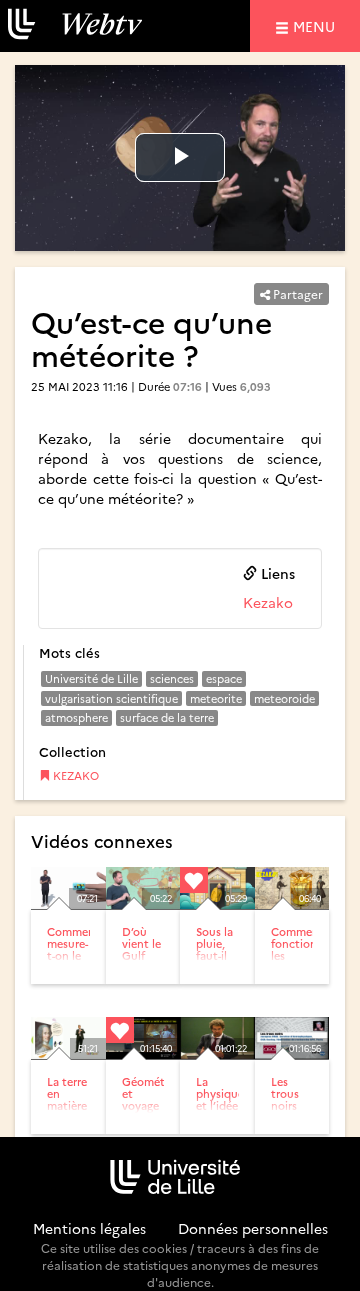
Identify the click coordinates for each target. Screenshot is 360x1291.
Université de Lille (91, 678)
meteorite (216, 698)
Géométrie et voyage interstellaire (155, 1099)
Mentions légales (89, 1228)
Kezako (268, 602)
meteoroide (284, 698)
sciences (172, 678)
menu (317, 25)
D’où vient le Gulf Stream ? (141, 955)
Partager (296, 293)
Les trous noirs (285, 1093)
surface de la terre (167, 717)
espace (224, 678)
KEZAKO (74, 775)
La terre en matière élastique (71, 1099)
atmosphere (76, 717)
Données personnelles (253, 1228)
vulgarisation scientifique (111, 698)
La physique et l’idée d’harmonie (226, 1099)
